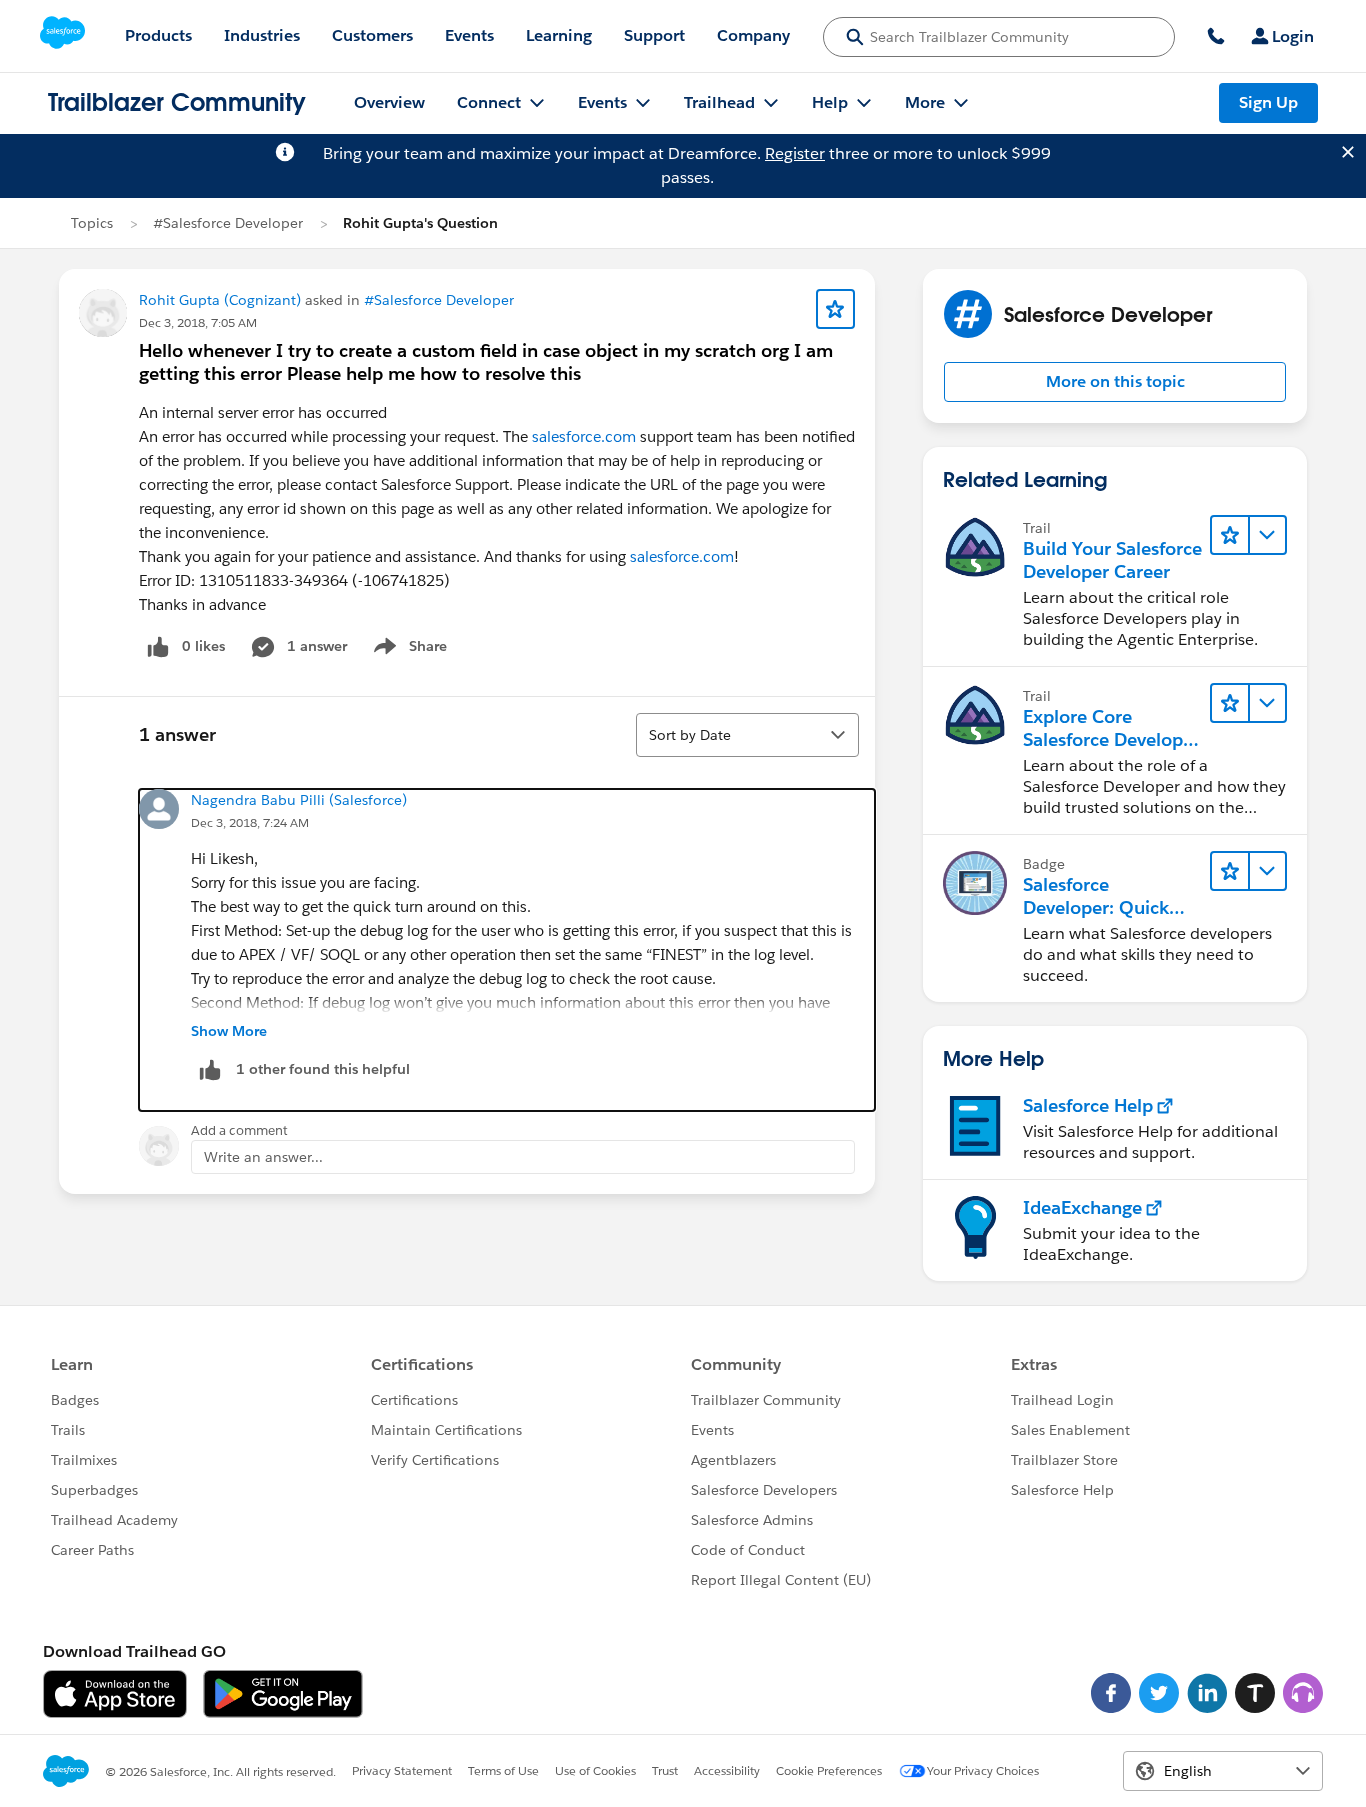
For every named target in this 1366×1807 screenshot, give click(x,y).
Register (795, 153)
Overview (389, 102)
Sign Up (1268, 102)
